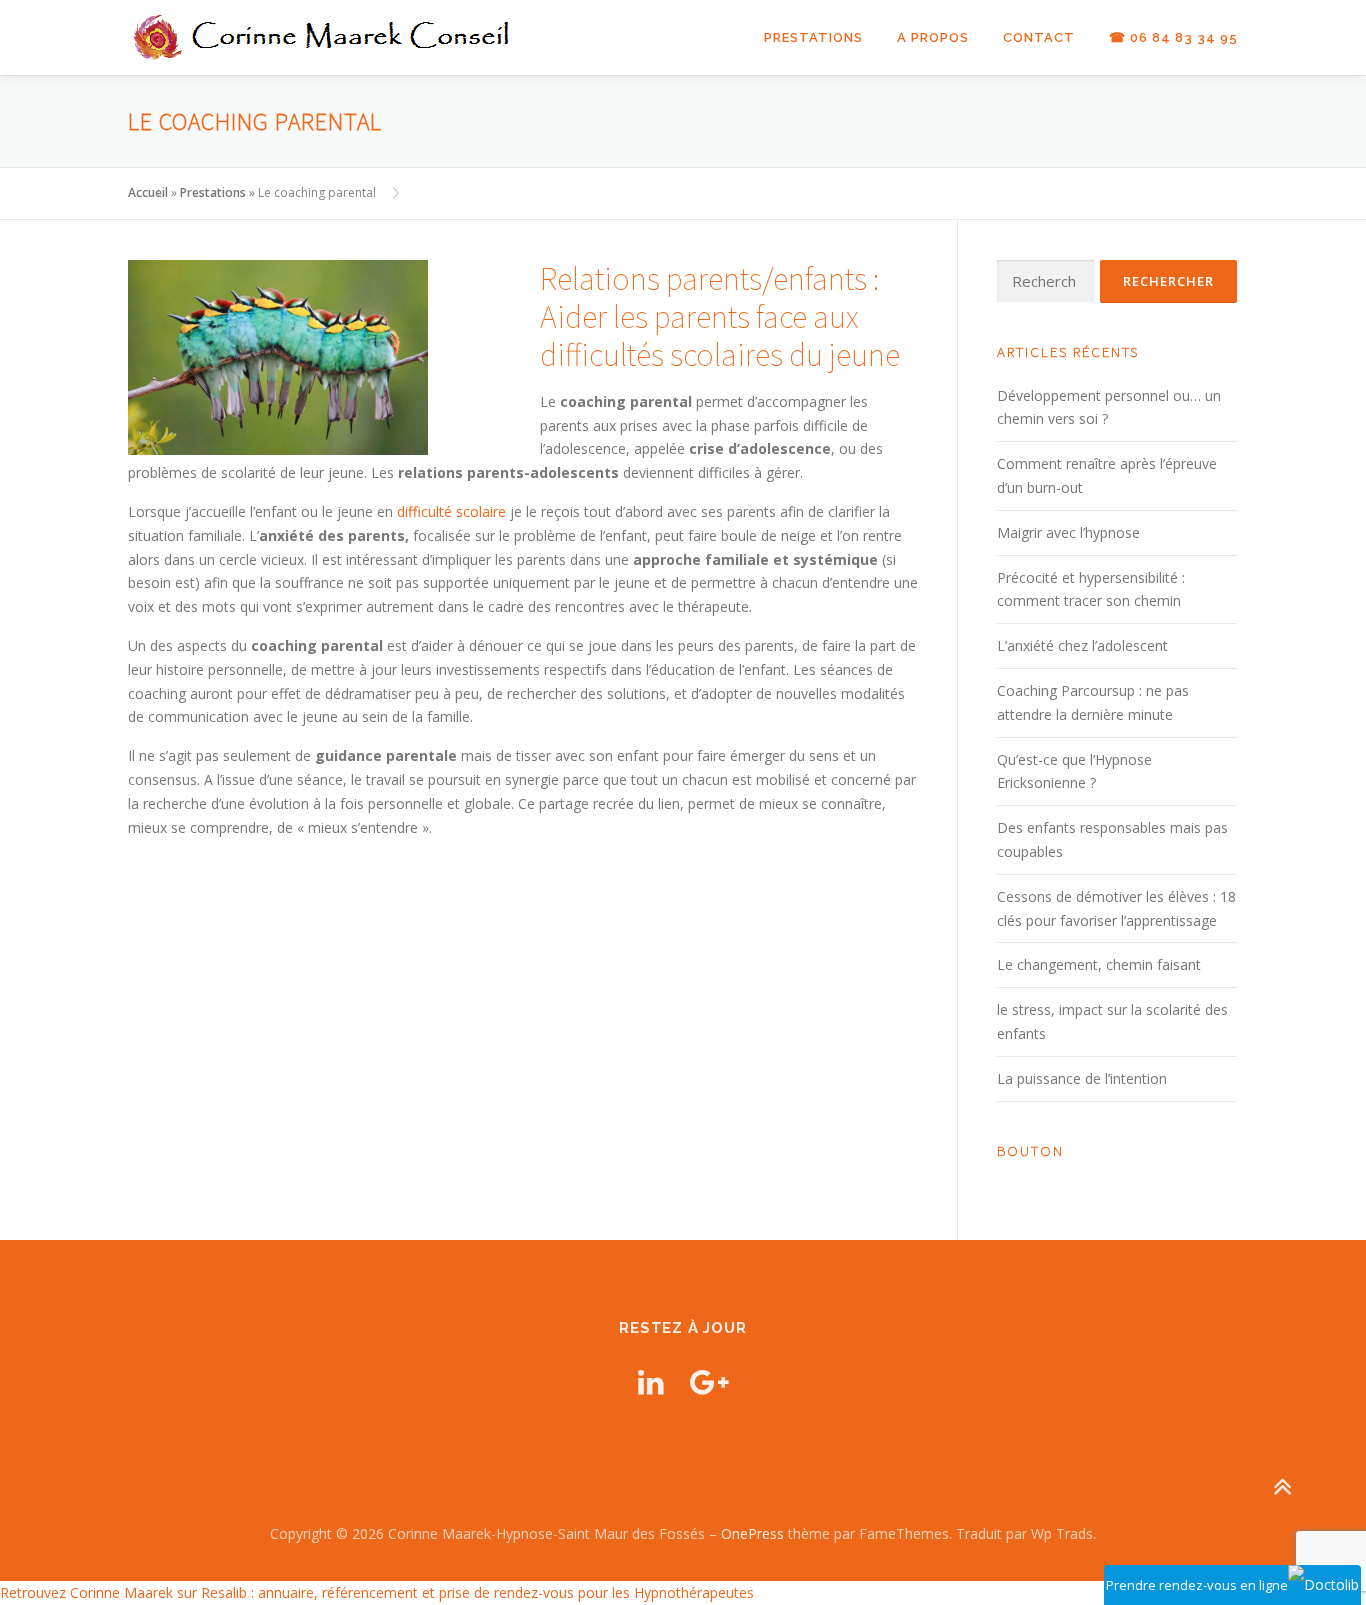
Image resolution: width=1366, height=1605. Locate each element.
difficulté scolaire (451, 511)
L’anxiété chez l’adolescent (1082, 645)
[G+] (709, 1381)
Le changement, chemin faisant (1099, 964)
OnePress (752, 1533)
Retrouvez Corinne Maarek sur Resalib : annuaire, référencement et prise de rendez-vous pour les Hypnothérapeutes (377, 1592)
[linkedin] (651, 1381)
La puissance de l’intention (1082, 1078)
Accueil (148, 192)
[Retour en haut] (1281, 1487)
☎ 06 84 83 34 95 (1173, 37)
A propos (933, 37)
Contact (1039, 37)
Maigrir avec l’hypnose (1068, 532)
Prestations (813, 37)
